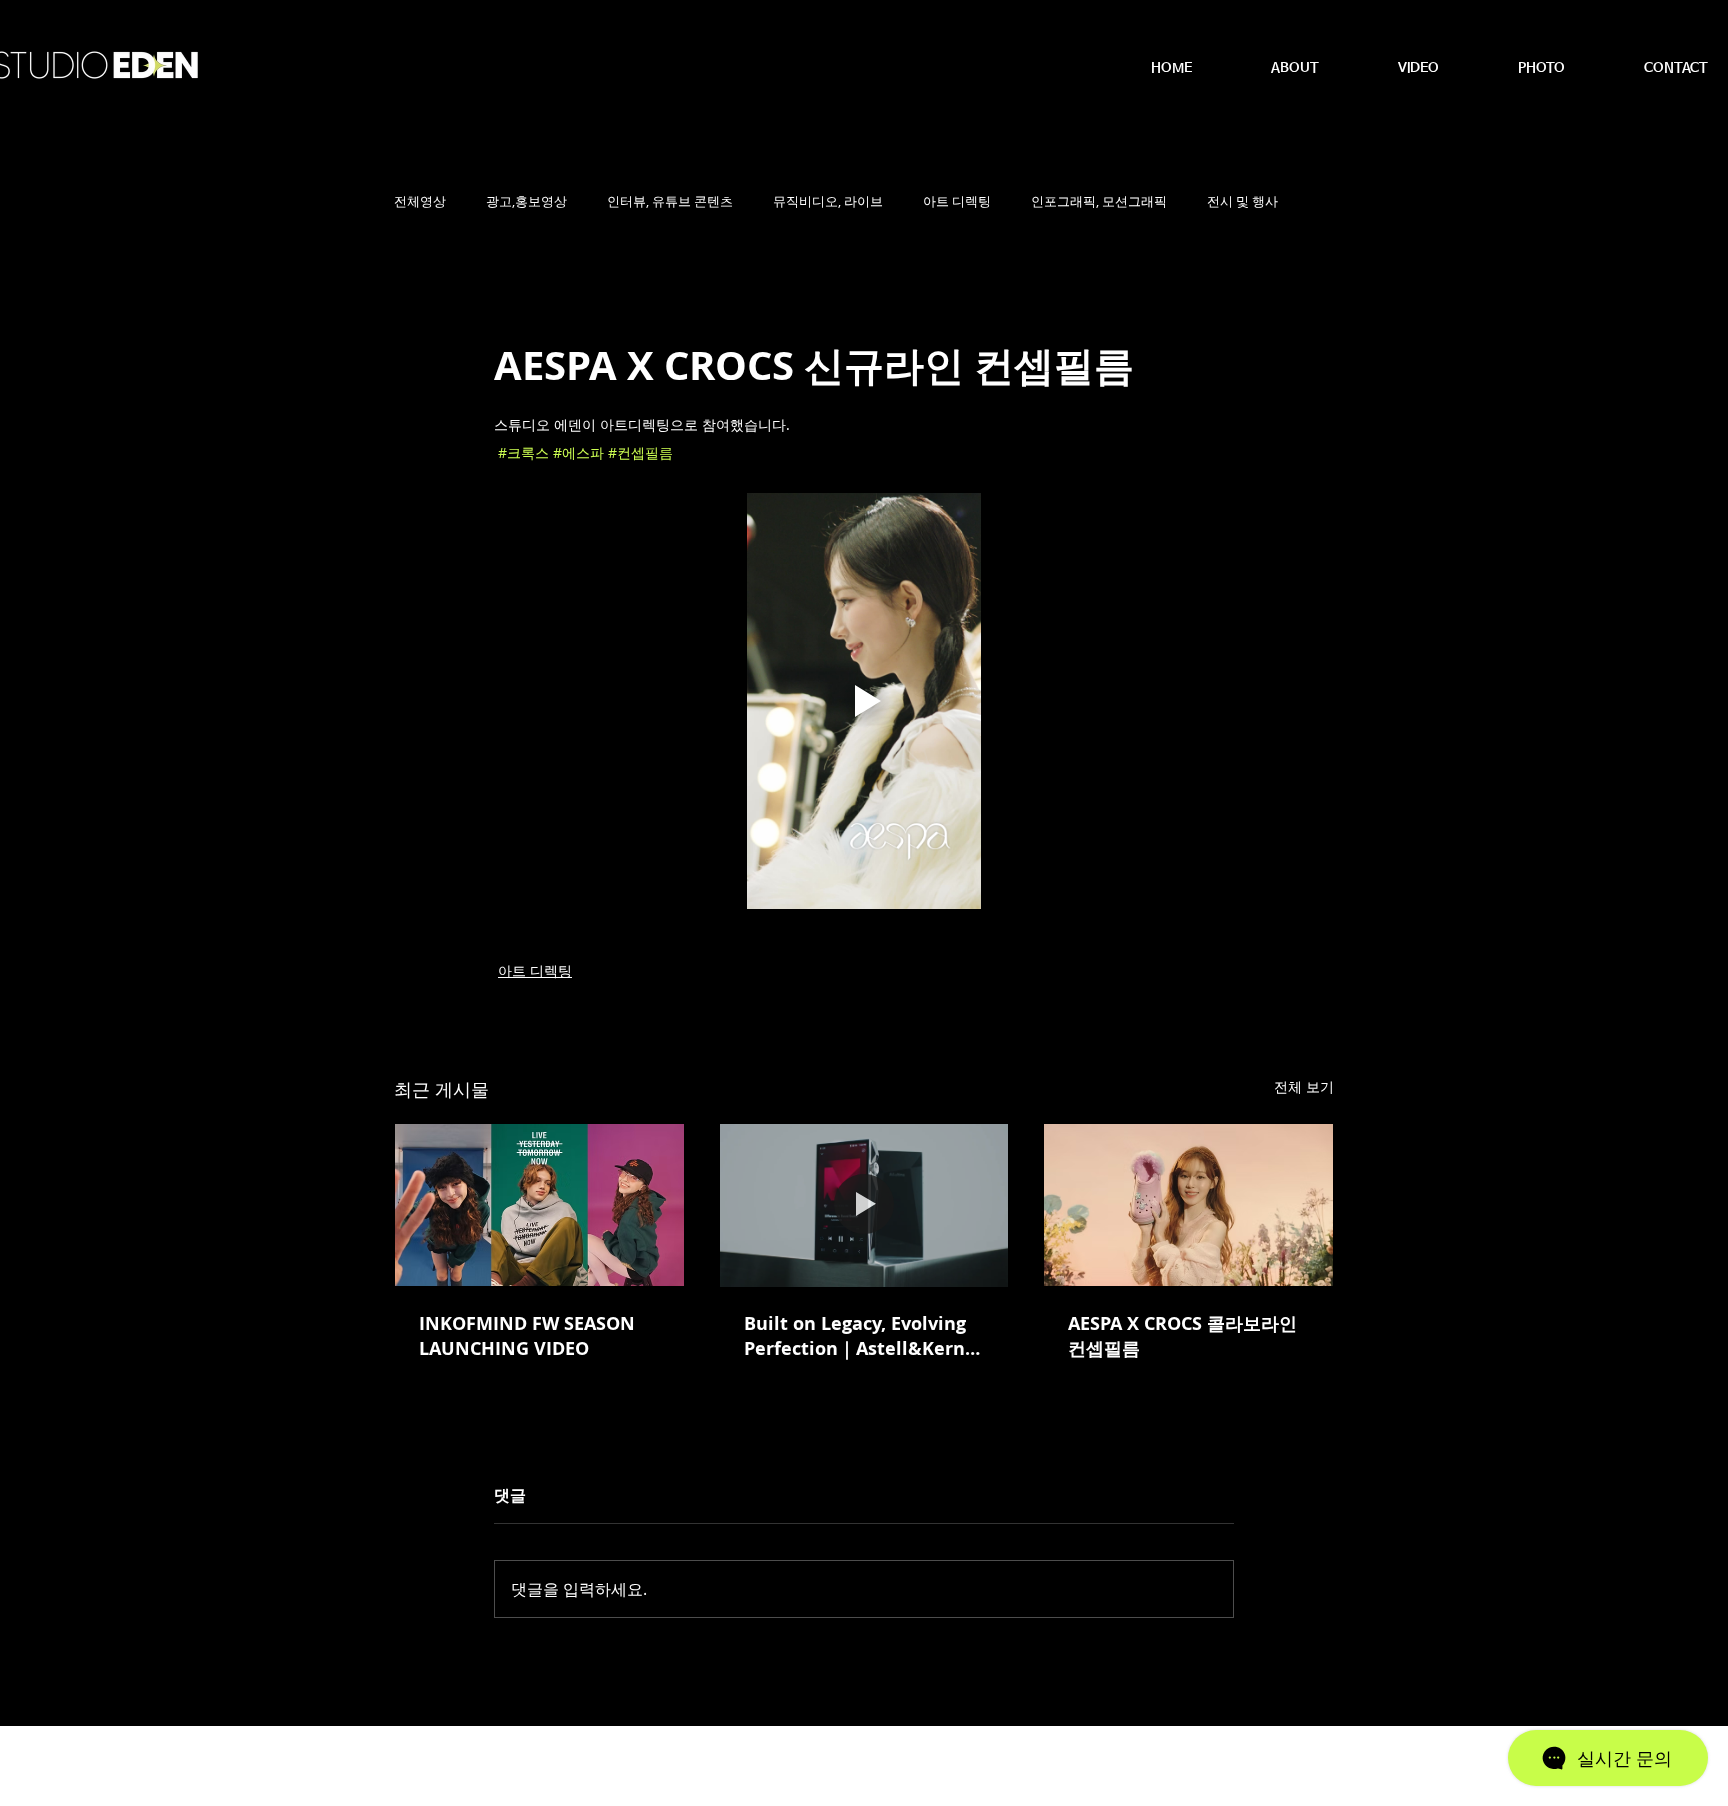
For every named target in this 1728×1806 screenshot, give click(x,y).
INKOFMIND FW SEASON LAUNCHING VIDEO (527, 1336)
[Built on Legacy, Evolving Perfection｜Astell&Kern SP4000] (864, 1205)
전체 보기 (1304, 1086)
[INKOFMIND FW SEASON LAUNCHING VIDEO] (539, 1205)
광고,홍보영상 (526, 201)
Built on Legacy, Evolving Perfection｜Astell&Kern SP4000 (855, 1336)
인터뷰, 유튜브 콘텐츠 (670, 201)
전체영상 (420, 201)
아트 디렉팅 (957, 201)
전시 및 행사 (1242, 201)
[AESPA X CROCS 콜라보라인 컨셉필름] (1188, 1205)
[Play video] (864, 701)
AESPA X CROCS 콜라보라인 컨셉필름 (1182, 1336)
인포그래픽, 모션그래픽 (1099, 201)
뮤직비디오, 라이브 (828, 201)
